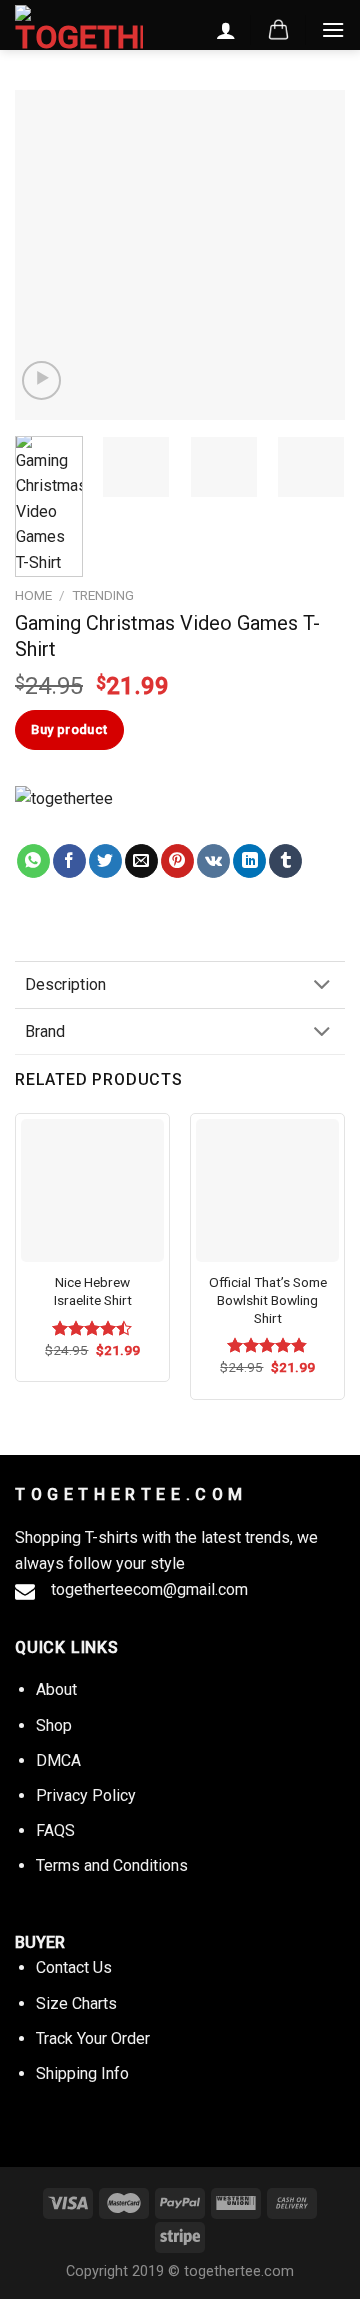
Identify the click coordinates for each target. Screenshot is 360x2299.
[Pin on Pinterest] (177, 861)
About (56, 1689)
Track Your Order (93, 2038)
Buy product (69, 729)
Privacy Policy (86, 1795)
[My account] (226, 30)
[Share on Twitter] (105, 861)
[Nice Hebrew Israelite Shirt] (92, 1190)
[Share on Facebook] (69, 861)
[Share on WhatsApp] (33, 861)
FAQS (55, 1830)
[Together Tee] (84, 815)
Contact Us (74, 1967)
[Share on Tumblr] (285, 861)
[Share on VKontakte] (213, 861)
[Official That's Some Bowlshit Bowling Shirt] (267, 1190)
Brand (45, 1031)
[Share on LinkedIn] (249, 861)
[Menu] (333, 29)
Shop (54, 1725)
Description (65, 984)
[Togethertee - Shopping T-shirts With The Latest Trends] (79, 29)
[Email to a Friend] (141, 861)
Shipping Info (82, 2073)
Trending (103, 595)
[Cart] (278, 30)
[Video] (41, 380)
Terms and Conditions (112, 1865)
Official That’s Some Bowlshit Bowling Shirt (268, 1299)
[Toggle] (322, 986)
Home (33, 595)
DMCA (58, 1760)
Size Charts (76, 2003)
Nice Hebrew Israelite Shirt (93, 1291)
